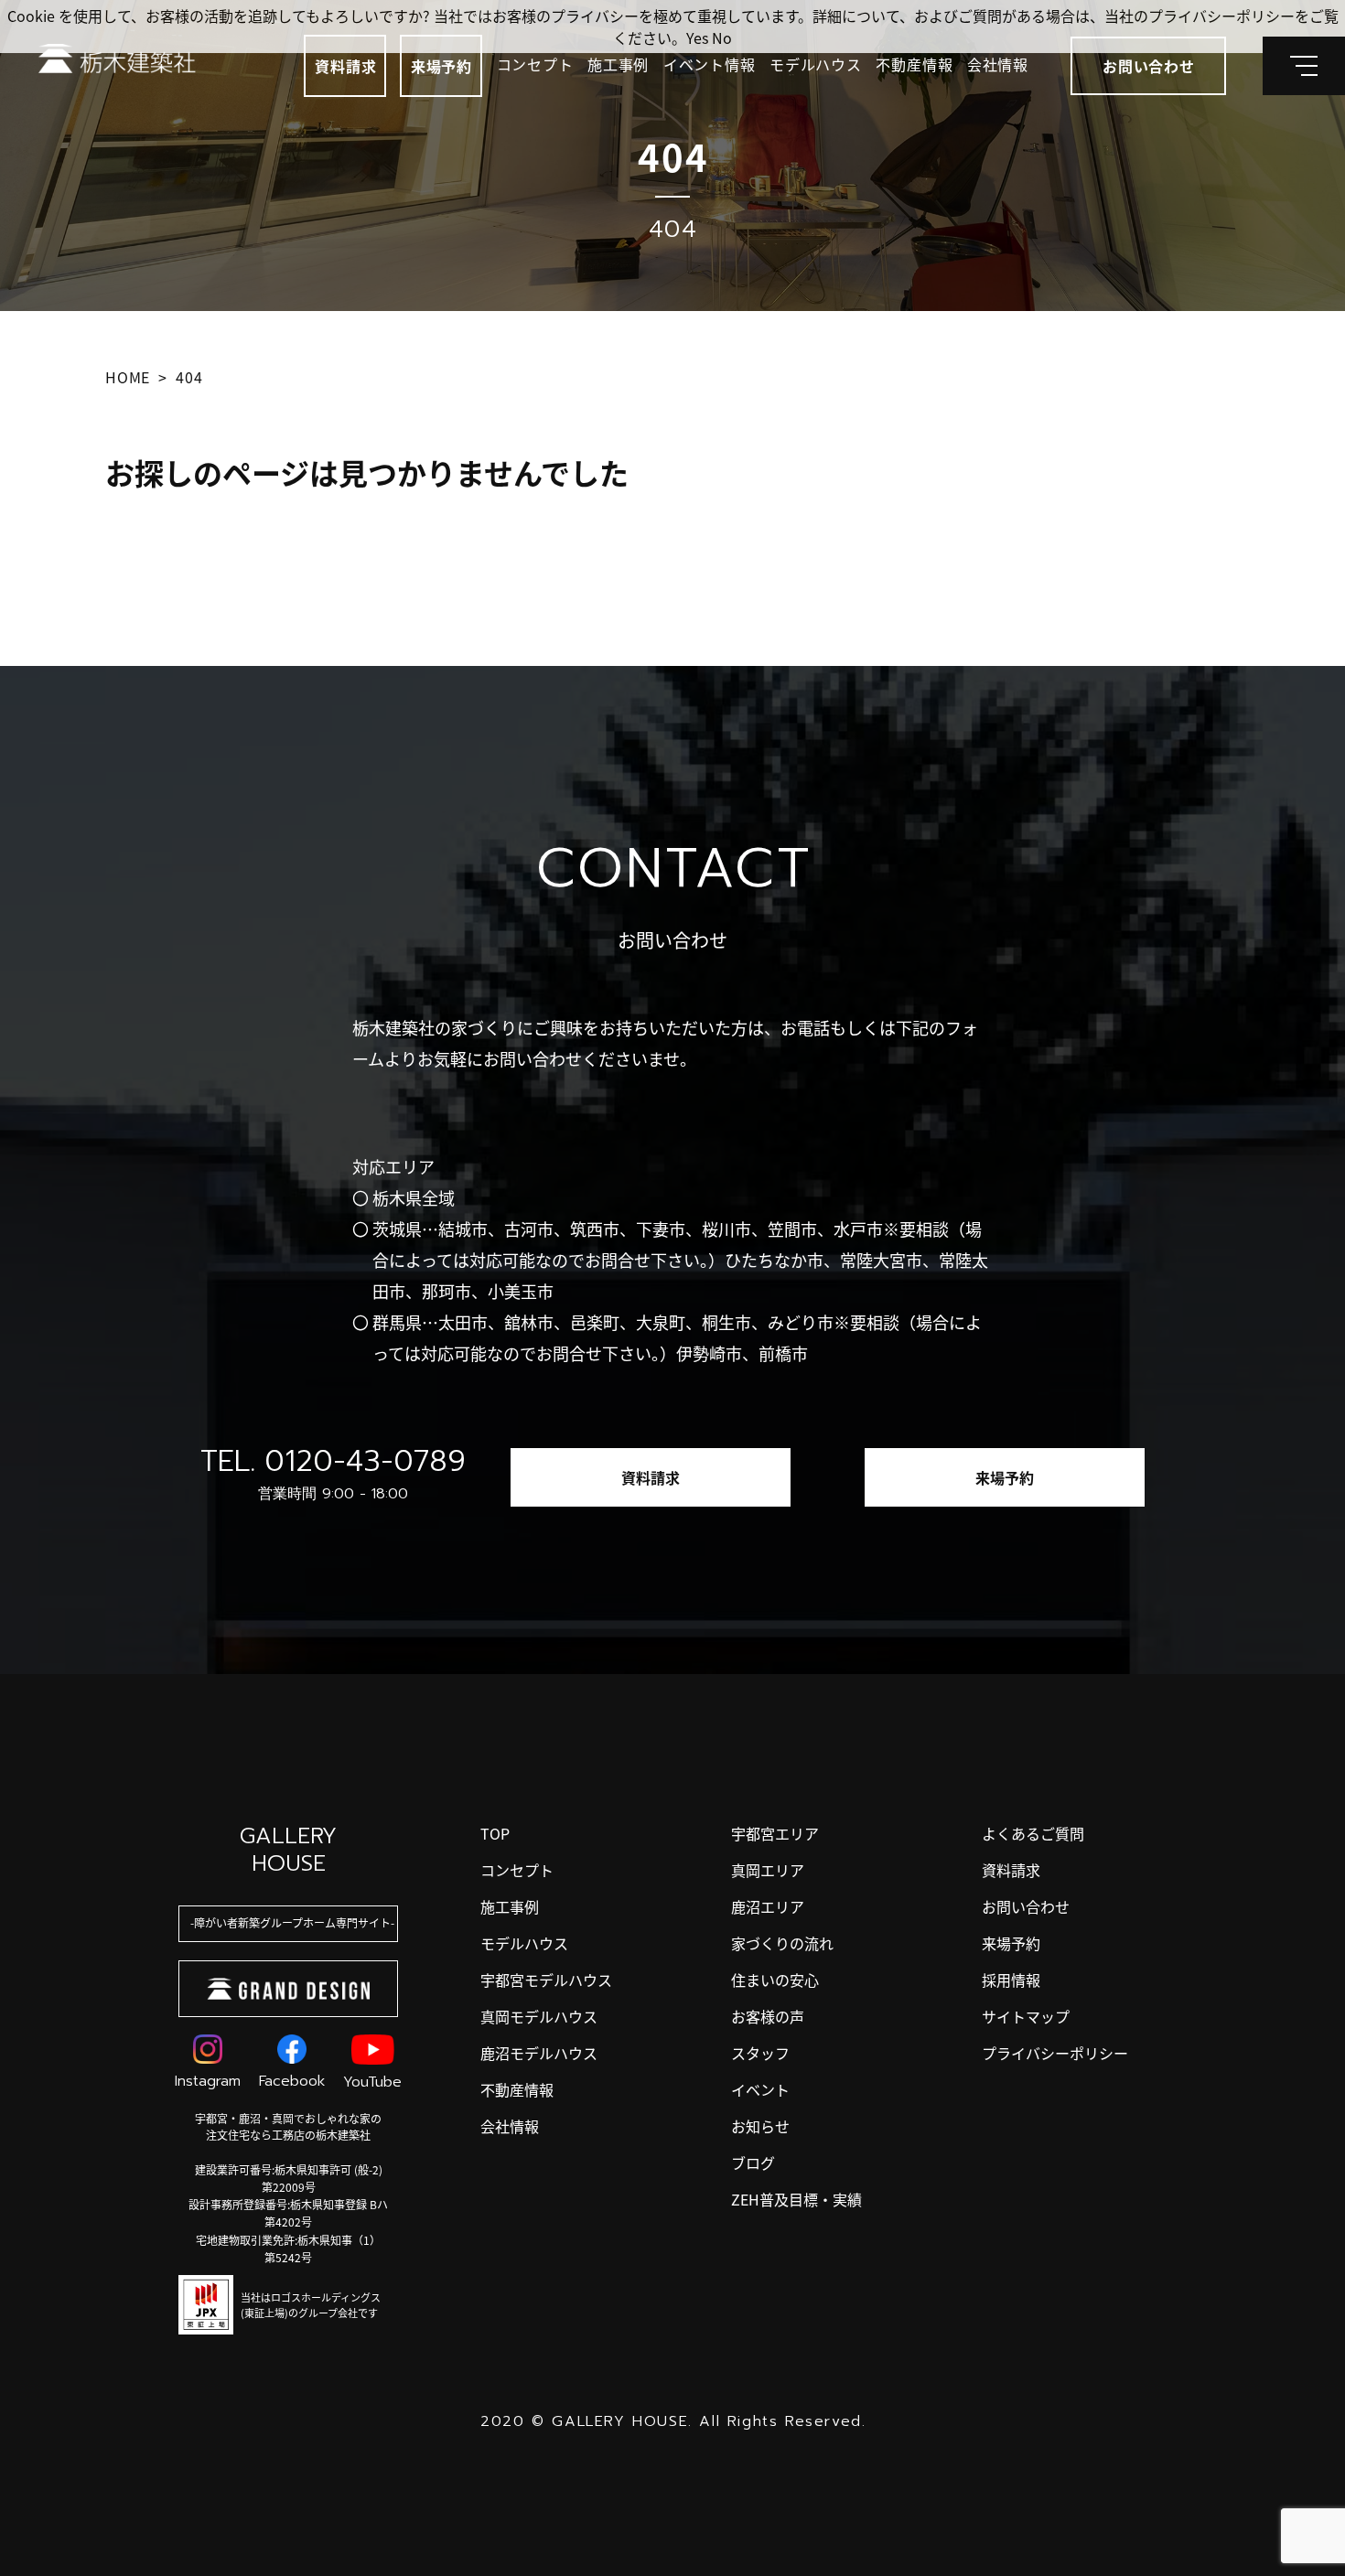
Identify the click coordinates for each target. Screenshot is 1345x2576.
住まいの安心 (775, 1980)
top (495, 1833)
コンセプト (535, 64)
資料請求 (345, 66)
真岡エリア (768, 1870)
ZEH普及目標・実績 (796, 2199)
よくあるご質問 (1033, 1833)
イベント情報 (710, 64)
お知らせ (760, 2126)
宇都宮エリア (775, 1833)
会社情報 (998, 64)
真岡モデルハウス (539, 2016)
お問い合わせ (1026, 1906)
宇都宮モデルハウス (546, 1980)
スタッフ (760, 2053)
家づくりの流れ (782, 1943)
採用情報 (1011, 1980)
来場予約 (441, 66)
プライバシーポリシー (1055, 2053)
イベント (760, 2089)
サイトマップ (1026, 2016)
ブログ (753, 2163)
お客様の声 (768, 2016)
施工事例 (618, 64)
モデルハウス (816, 64)
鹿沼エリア (768, 1906)
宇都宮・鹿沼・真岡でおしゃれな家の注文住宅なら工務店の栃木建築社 (288, 2126)
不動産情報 (914, 64)
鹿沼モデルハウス (539, 2053)
